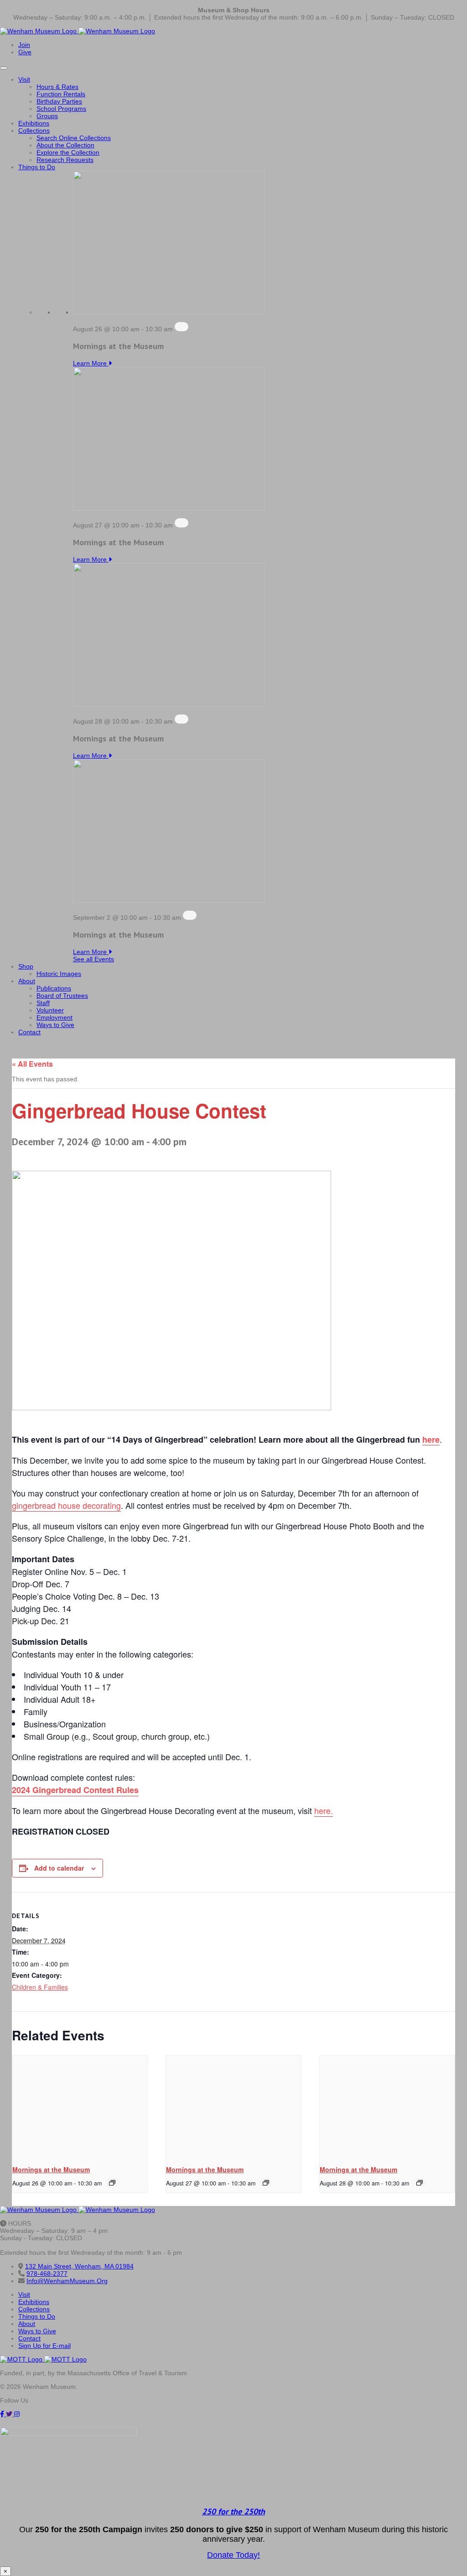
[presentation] (80, 2106)
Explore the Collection (68, 152)
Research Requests (65, 160)
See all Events (93, 959)
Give (25, 52)
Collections (34, 130)
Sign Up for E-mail (44, 2346)
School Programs (61, 109)
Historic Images (59, 974)
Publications (54, 988)
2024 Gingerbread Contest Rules (75, 1790)
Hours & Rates (57, 87)
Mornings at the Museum (51, 2169)
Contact (29, 1032)
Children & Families (40, 1987)
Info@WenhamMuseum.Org (67, 2281)
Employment (54, 1017)
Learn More (91, 363)
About (27, 981)
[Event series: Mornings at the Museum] (182, 327)
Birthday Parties (59, 101)
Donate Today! (233, 2555)
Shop (26, 966)
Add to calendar (59, 1868)
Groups (47, 116)
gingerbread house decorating (66, 1505)
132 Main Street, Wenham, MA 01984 (79, 2266)
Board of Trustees (62, 996)
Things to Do (37, 167)
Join (24, 45)
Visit (24, 79)
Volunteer (50, 1010)
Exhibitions (34, 123)
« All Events (32, 1064)
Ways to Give (55, 1025)
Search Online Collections (74, 138)
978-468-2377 (47, 2274)
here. (324, 1810)
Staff (43, 1003)
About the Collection (65, 145)
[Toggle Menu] (4, 68)
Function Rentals (61, 94)
